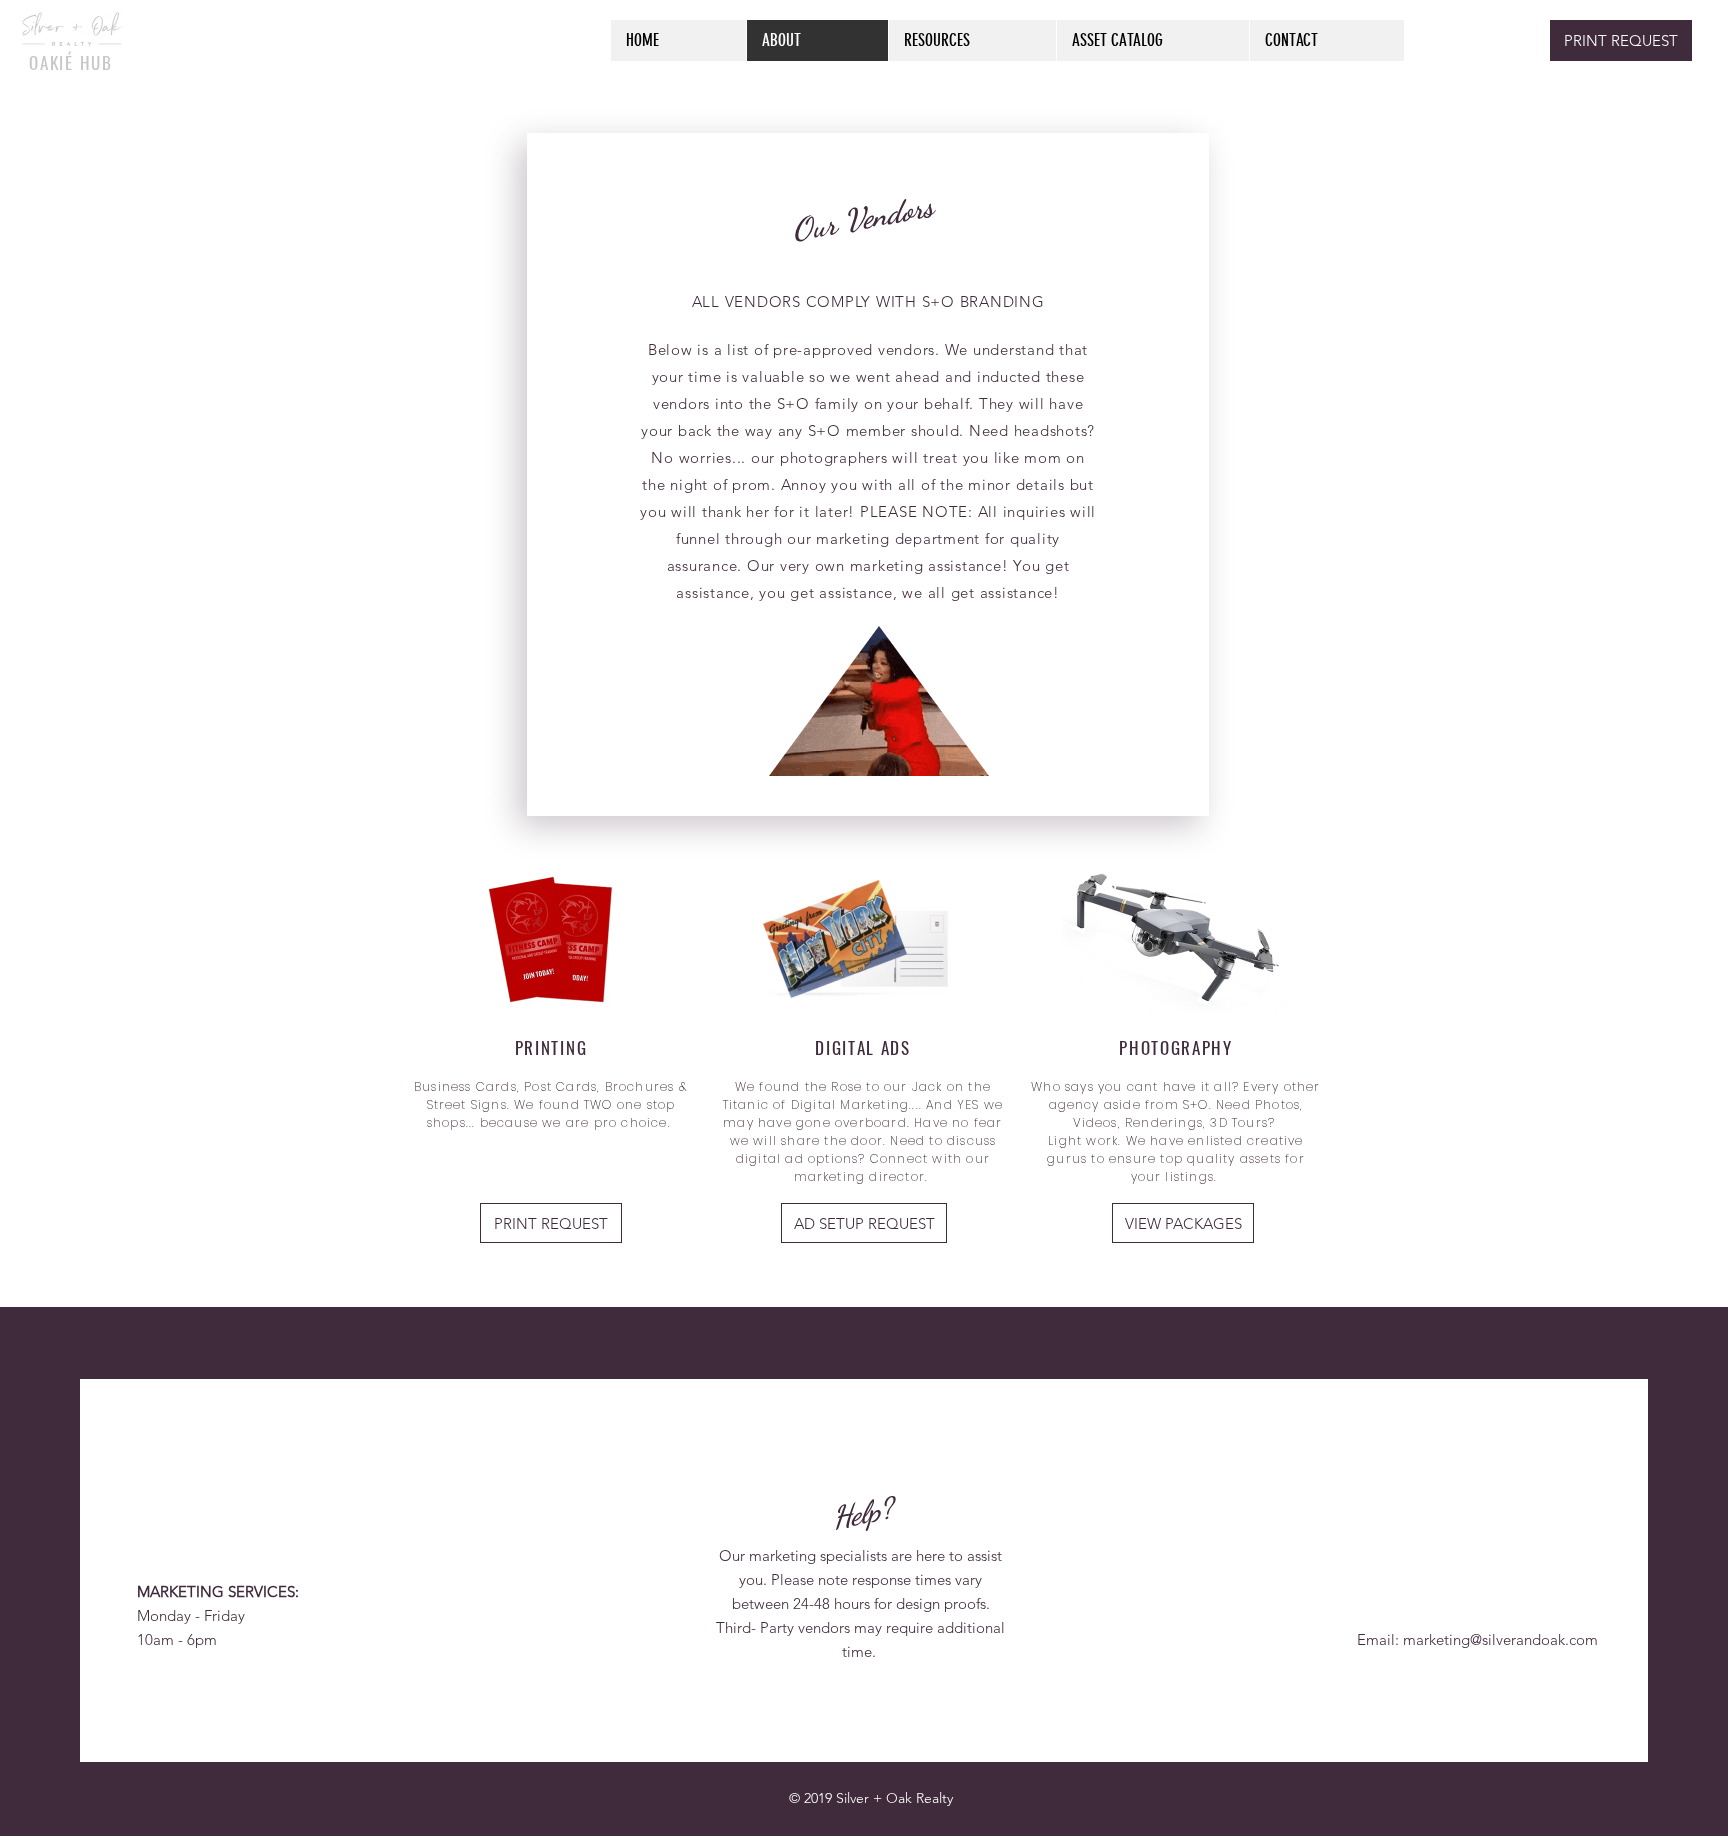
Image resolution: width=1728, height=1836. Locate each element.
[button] (551, 1223)
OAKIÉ (51, 62)
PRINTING (551, 1047)
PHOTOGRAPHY (1176, 1047)
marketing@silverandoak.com (1500, 1639)
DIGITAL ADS (863, 1047)
